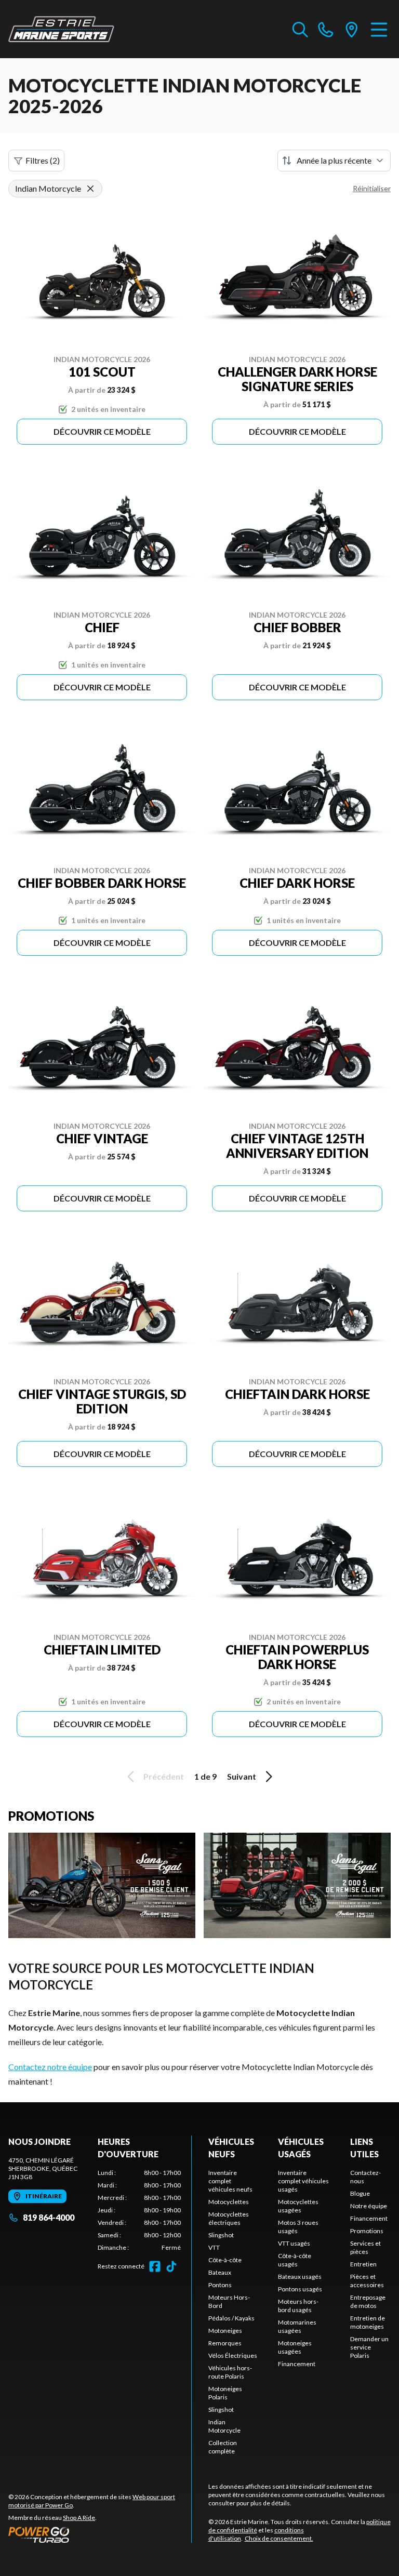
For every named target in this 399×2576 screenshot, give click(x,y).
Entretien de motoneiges (368, 2322)
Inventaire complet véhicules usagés (303, 2181)
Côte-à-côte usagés (295, 2260)
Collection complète (223, 2447)
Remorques (225, 2343)
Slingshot (221, 2235)
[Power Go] (100, 2534)
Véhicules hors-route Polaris (230, 2372)
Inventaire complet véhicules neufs (230, 2181)
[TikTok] (171, 2266)
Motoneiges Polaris (225, 2393)
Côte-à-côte (225, 2260)
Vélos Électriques (233, 2355)
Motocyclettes (229, 2202)
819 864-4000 (49, 2217)
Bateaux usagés (300, 2277)
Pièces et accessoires (367, 2281)
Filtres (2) (43, 160)
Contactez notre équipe (50, 2067)
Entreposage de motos (368, 2301)
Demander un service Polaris (369, 2347)
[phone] (326, 29)
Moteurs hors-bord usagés (298, 2306)
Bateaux (220, 2272)
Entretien (363, 2264)
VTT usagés (294, 2243)
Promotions (367, 2231)
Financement (297, 2364)
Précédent (164, 1776)
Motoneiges (225, 2331)
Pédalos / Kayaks (231, 2318)
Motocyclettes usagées (298, 2206)
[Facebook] (155, 2266)
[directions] (352, 29)
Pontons (220, 2285)
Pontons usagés (300, 2289)
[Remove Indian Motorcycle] (90, 189)
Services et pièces (365, 2247)
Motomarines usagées (297, 2326)
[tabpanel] (139, 2210)
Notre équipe (369, 2206)
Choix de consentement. (279, 2538)
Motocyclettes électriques (229, 2218)
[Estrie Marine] (61, 29)
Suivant (242, 1776)
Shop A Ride (79, 2518)
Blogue (360, 2193)
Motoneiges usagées (295, 2347)
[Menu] (379, 29)
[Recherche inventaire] (300, 29)
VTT (214, 2247)
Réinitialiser (372, 188)
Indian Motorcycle (224, 2426)
